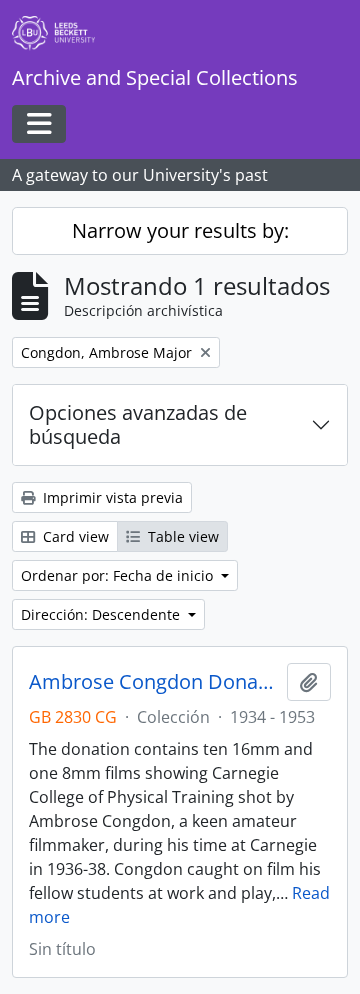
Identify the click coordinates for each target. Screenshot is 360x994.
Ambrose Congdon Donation (154, 682)
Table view (181, 536)
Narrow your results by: (180, 230)
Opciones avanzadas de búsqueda (138, 424)
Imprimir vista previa (111, 497)
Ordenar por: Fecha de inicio (119, 575)
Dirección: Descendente (102, 614)
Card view (74, 536)
